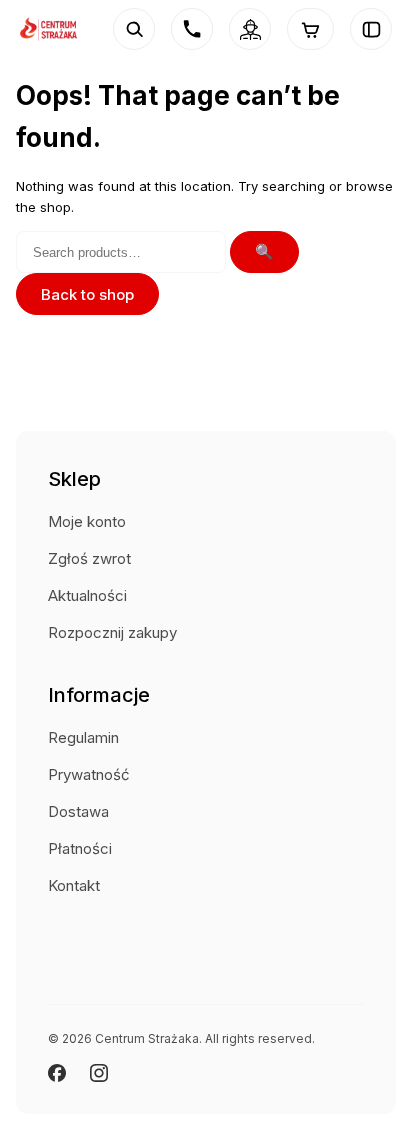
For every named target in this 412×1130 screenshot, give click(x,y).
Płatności (80, 848)
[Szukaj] (134, 29)
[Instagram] (99, 1073)
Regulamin (83, 737)
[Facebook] (57, 1073)
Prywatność (89, 774)
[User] (250, 29)
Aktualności (87, 595)
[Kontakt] (192, 29)
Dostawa (78, 811)
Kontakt (74, 885)
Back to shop (87, 294)
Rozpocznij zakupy (112, 632)
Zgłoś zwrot (89, 558)
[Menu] (371, 29)
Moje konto (87, 521)
